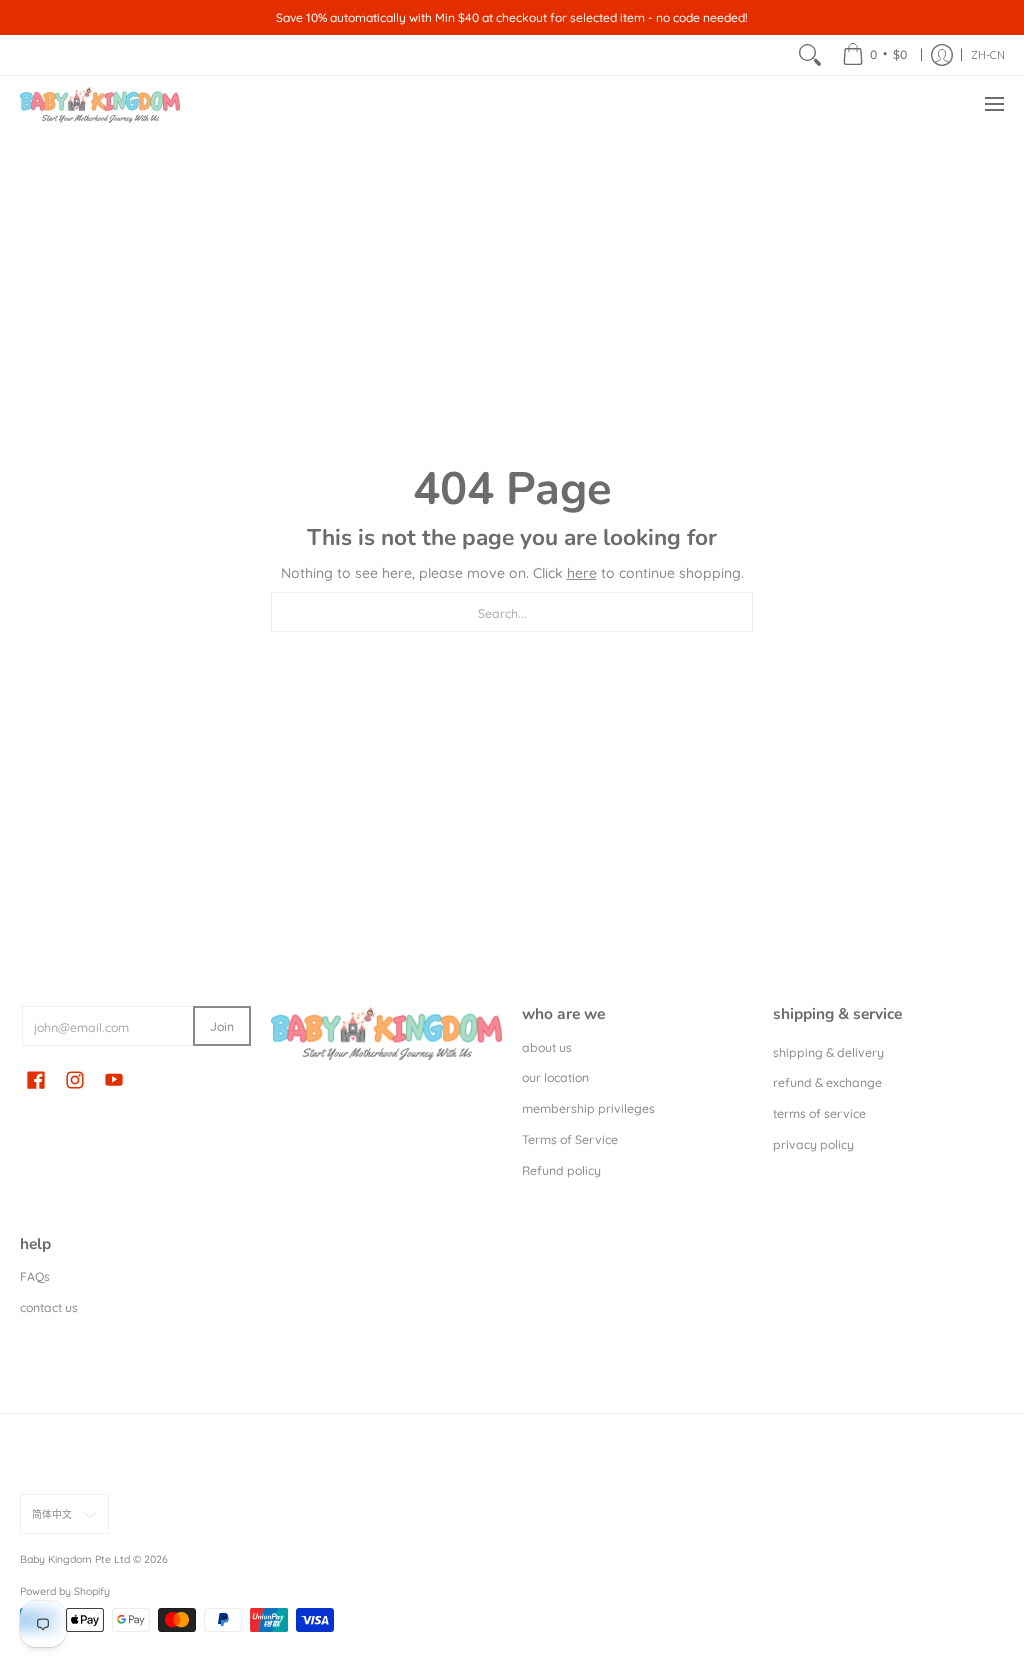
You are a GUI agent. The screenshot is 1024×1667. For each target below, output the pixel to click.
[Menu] (993, 104)
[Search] (810, 55)
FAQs (35, 1276)
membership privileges (588, 1108)
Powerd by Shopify (65, 1591)
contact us (49, 1307)
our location (555, 1077)
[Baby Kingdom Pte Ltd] (100, 104)
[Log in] (942, 55)
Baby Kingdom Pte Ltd (75, 1559)
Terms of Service (570, 1139)
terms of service (819, 1113)
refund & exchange (827, 1082)
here (582, 573)
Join (222, 1026)
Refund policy (561, 1170)
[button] (36, 1079)
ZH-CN (988, 55)
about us (547, 1047)
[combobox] (512, 612)
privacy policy (813, 1144)
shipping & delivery (828, 1052)
